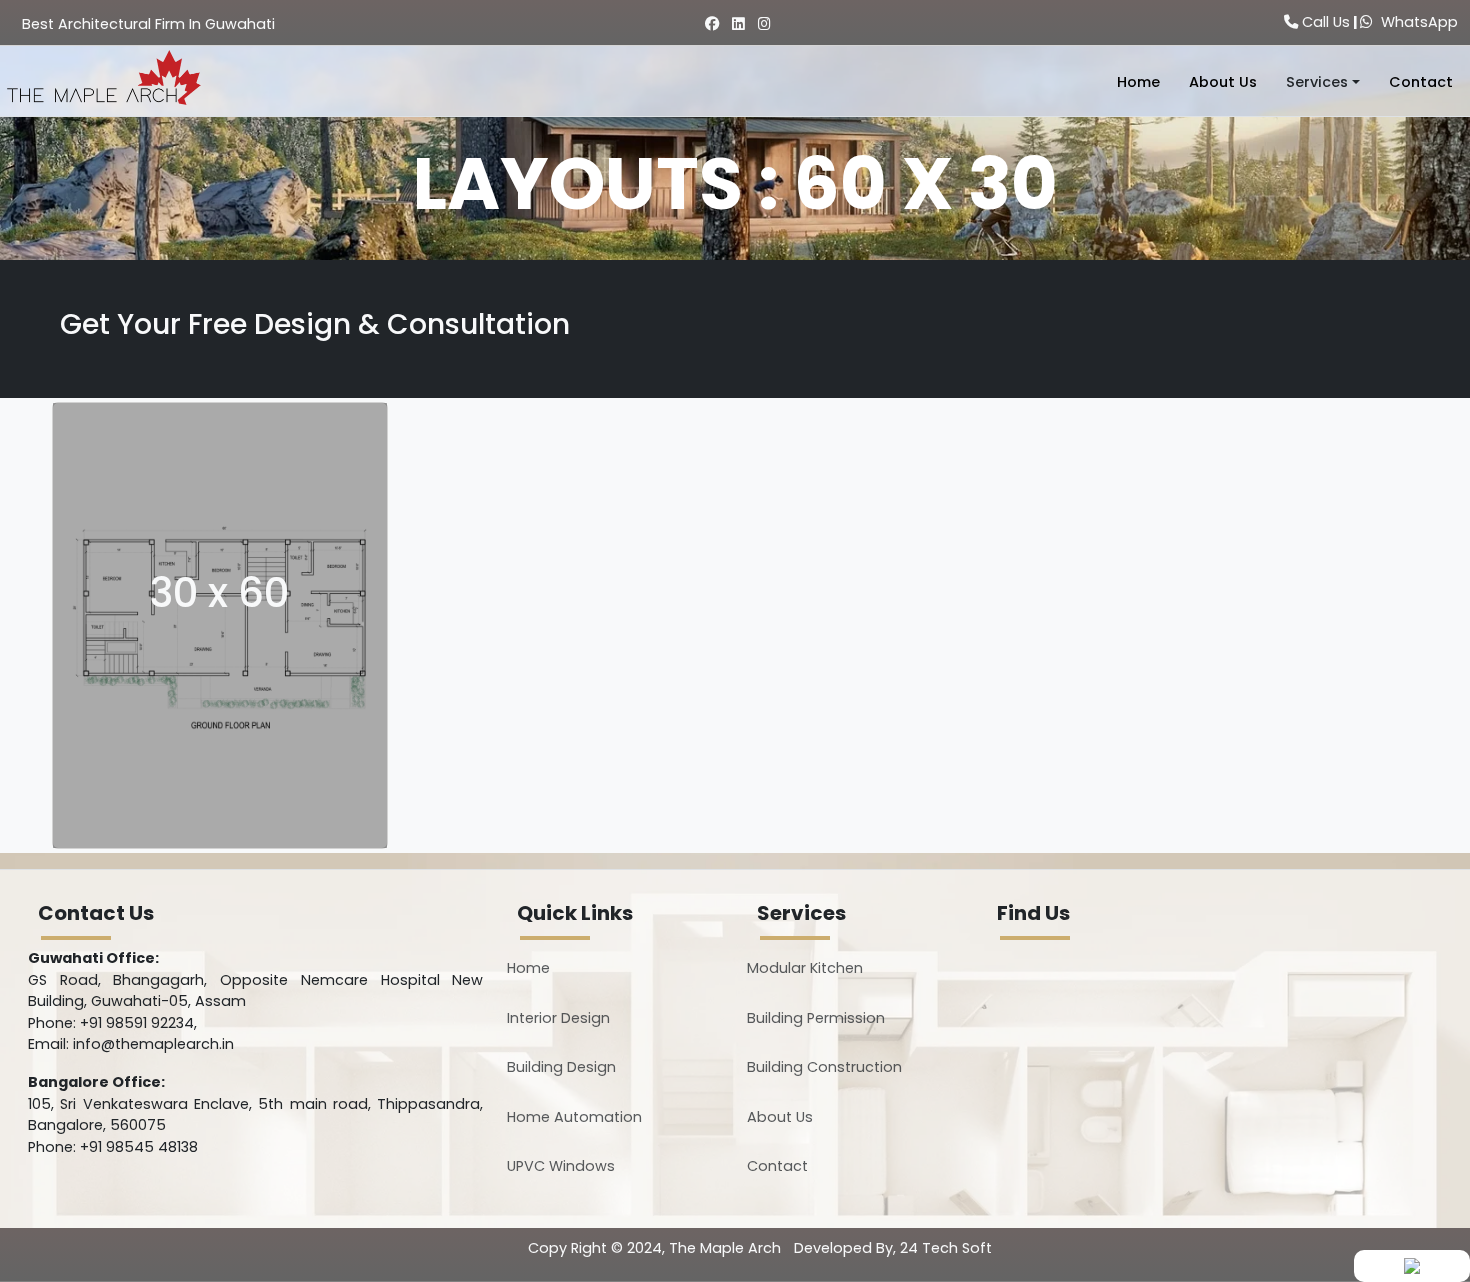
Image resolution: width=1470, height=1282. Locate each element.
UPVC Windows (561, 1166)
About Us (1223, 82)
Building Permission (816, 1018)
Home (1138, 82)
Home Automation (574, 1117)
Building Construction (824, 1067)
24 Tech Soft (946, 1248)
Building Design (561, 1067)
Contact (1421, 82)
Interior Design (558, 1018)
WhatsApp (1415, 22)
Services (1317, 82)
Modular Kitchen (805, 968)
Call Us (1324, 22)
